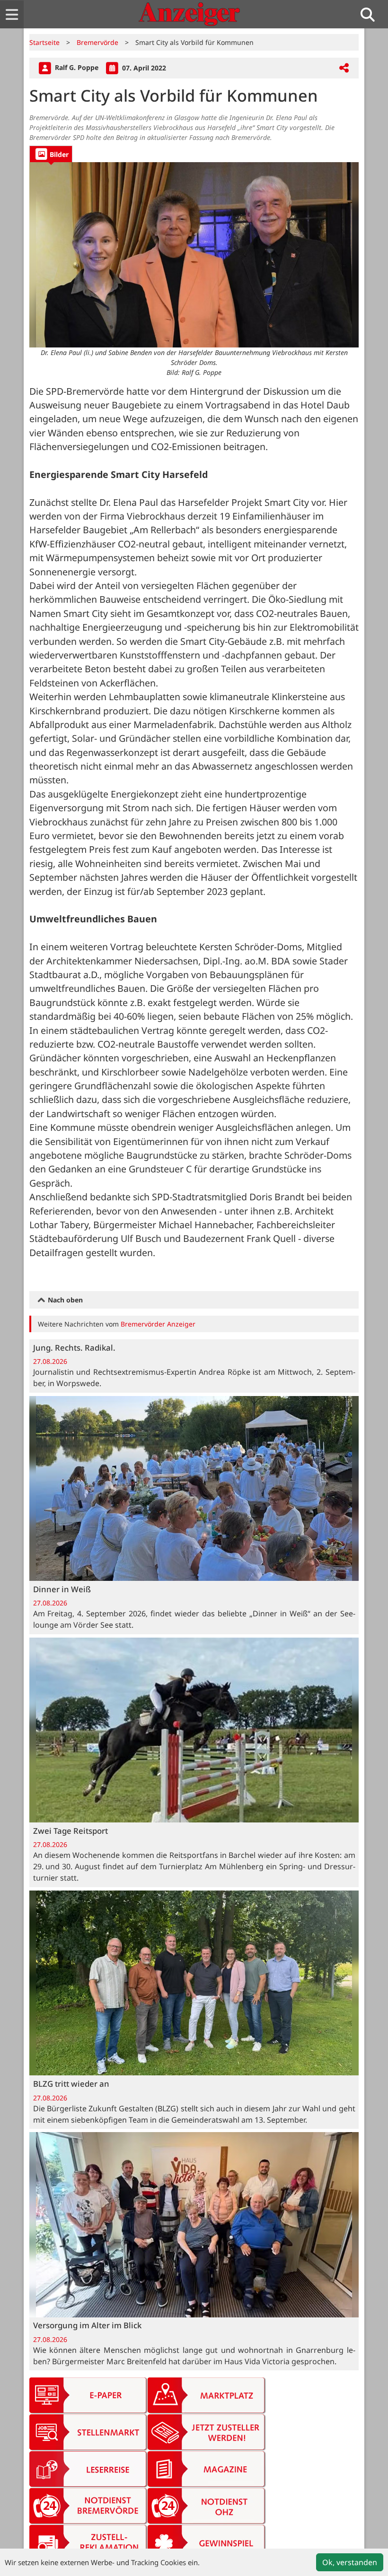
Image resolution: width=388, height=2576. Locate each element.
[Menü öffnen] (12, 14)
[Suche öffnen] (371, 14)
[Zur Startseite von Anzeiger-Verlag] (189, 14)
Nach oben (64, 1300)
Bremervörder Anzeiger (158, 1324)
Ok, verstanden (350, 2562)
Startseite (44, 42)
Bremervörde (97, 42)
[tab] (51, 154)
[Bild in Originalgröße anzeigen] (194, 255)
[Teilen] (344, 68)
